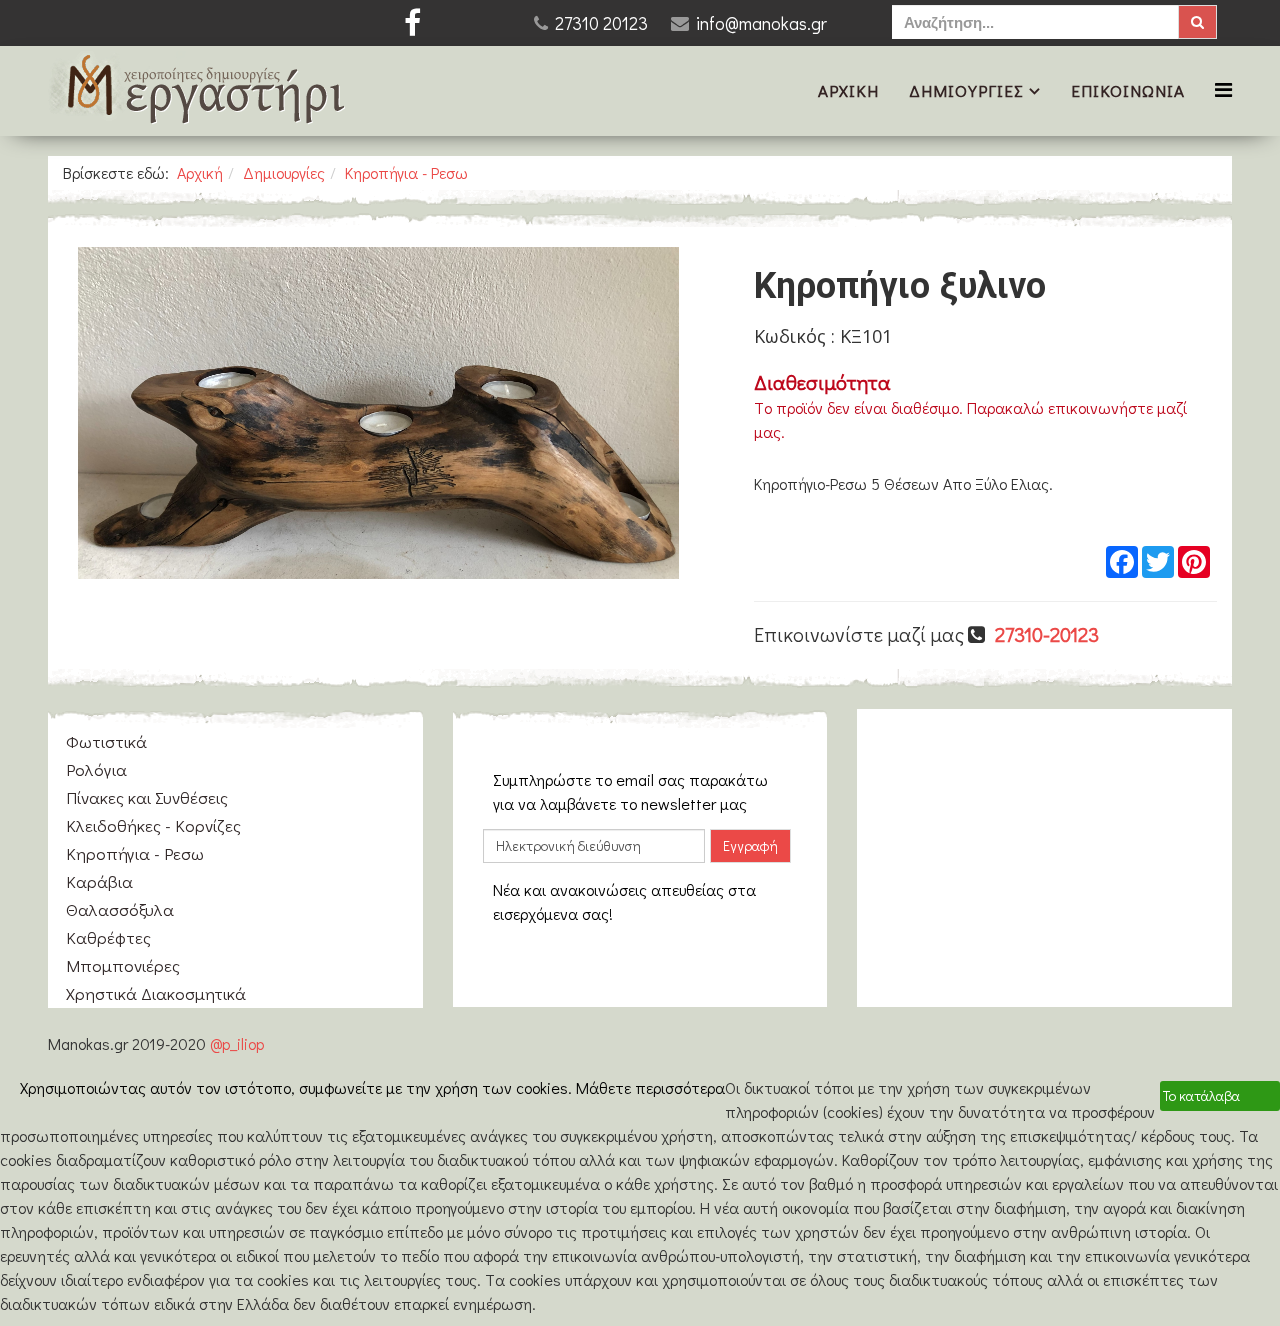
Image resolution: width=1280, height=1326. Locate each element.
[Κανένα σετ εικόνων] (378, 413)
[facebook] (412, 22)
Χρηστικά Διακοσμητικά (156, 993)
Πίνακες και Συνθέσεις (147, 797)
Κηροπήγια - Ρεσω (406, 172)
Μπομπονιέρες (123, 965)
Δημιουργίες (966, 90)
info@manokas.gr (761, 23)
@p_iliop (237, 1043)
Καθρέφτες (108, 937)
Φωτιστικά (106, 741)
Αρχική (848, 90)
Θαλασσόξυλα (120, 909)
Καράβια (99, 881)
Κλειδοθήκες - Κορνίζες (153, 825)
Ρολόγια (96, 769)
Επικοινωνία (1128, 90)
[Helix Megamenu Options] (1223, 89)
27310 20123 (601, 23)
